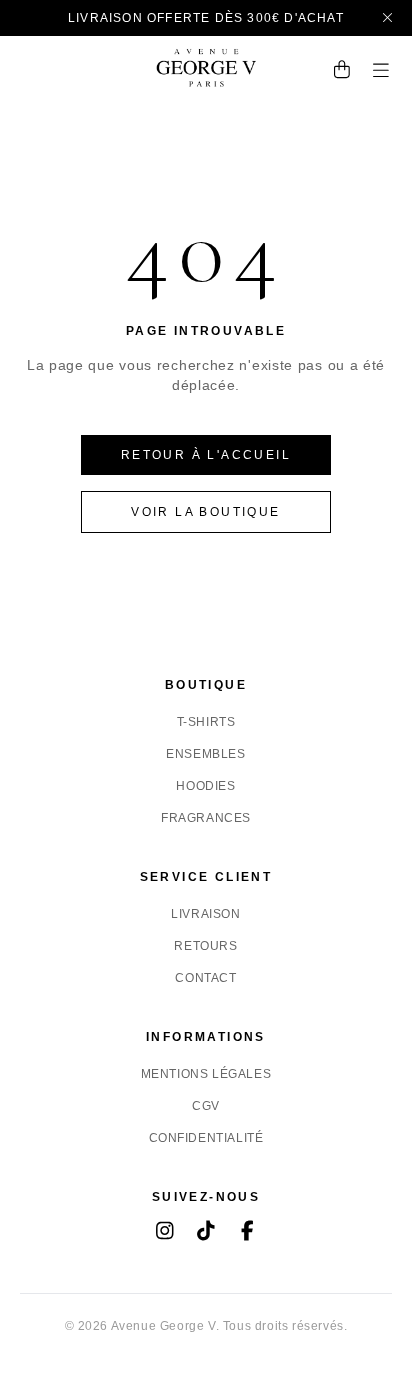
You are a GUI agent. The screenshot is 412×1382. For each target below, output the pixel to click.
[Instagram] (165, 1233)
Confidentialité (206, 1138)
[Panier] (342, 72)
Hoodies (205, 786)
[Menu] (381, 72)
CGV (206, 1106)
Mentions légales (206, 1074)
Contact (205, 978)
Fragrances (206, 818)
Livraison (205, 914)
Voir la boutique (205, 512)
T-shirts (206, 722)
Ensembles (205, 754)
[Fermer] (388, 18)
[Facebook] (247, 1233)
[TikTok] (206, 1233)
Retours (205, 946)
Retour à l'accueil (206, 455)
